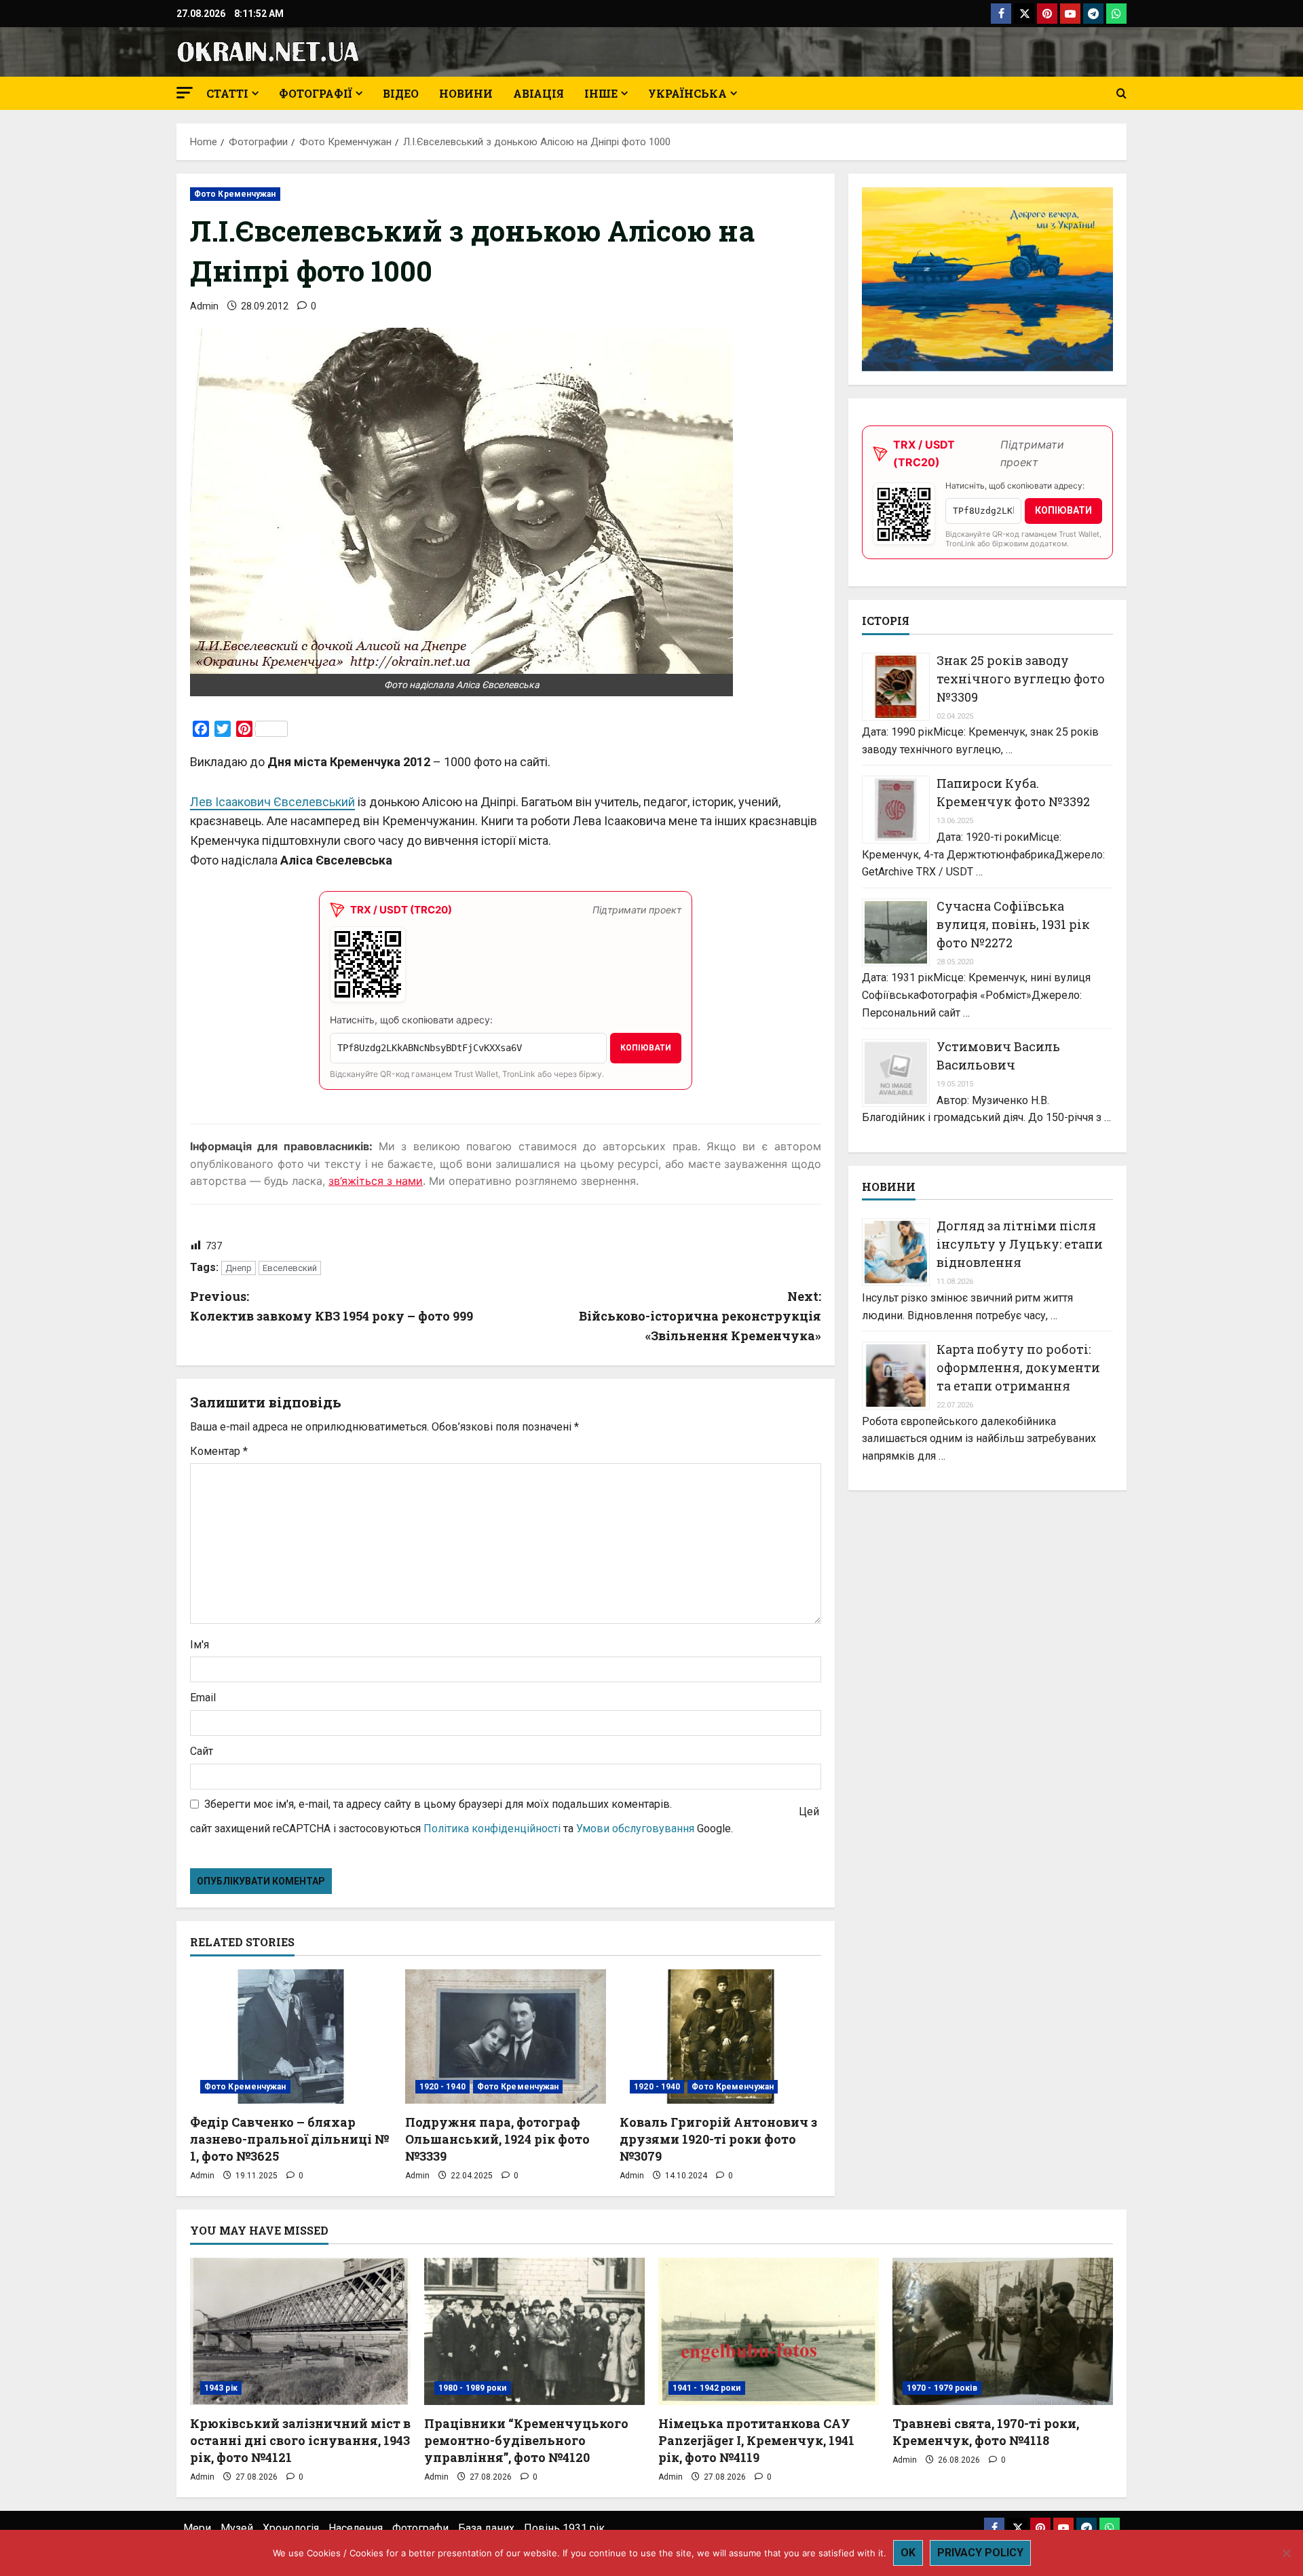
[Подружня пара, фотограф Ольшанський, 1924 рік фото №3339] (506, 2037)
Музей (237, 2528)
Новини (466, 93)
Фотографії (316, 93)
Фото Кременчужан (235, 194)
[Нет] (1286, 2553)
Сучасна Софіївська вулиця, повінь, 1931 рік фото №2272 (1013, 924)
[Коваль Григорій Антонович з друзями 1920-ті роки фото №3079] (720, 2037)
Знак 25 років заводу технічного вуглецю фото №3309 (1021, 679)
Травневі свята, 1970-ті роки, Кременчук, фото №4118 (986, 2432)
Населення (356, 2528)
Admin (204, 306)
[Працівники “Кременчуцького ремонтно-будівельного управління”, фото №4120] (534, 2331)
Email (203, 1698)
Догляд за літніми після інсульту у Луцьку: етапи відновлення (1020, 1245)
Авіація (539, 93)
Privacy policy (980, 2553)
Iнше (601, 93)
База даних (486, 2528)
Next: (700, 1316)
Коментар (219, 1451)
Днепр (239, 1268)
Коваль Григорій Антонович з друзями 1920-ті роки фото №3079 (718, 2139)
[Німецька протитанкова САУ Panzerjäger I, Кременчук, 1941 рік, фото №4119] (769, 2331)
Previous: (332, 1306)
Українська (687, 93)
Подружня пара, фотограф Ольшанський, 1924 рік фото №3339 (497, 2139)
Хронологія (291, 2528)
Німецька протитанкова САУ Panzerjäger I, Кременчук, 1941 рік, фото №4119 (756, 2440)
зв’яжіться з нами (376, 1181)
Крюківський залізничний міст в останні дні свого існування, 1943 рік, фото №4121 (300, 2440)
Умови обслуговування (635, 1829)
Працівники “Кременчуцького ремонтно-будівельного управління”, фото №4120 (526, 2440)
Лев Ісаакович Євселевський (272, 802)
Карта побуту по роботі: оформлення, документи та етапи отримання (1018, 1367)
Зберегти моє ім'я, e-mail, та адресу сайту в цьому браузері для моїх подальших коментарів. (438, 1804)
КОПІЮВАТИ (646, 1048)
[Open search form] (1121, 94)
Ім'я (200, 1645)
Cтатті (227, 93)
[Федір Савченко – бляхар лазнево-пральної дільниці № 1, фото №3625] (291, 2037)
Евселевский (290, 1268)
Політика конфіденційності (492, 1829)
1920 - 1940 (442, 2087)
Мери (197, 2528)
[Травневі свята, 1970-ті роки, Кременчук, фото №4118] (1003, 2331)
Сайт (202, 1751)
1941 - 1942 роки (707, 2388)
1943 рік (221, 2388)
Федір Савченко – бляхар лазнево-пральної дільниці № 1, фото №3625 (289, 2139)
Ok (908, 2553)
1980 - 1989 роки (473, 2388)
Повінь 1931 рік (564, 2528)
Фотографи (420, 2528)
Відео (401, 93)
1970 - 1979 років (942, 2388)
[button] (185, 93)
